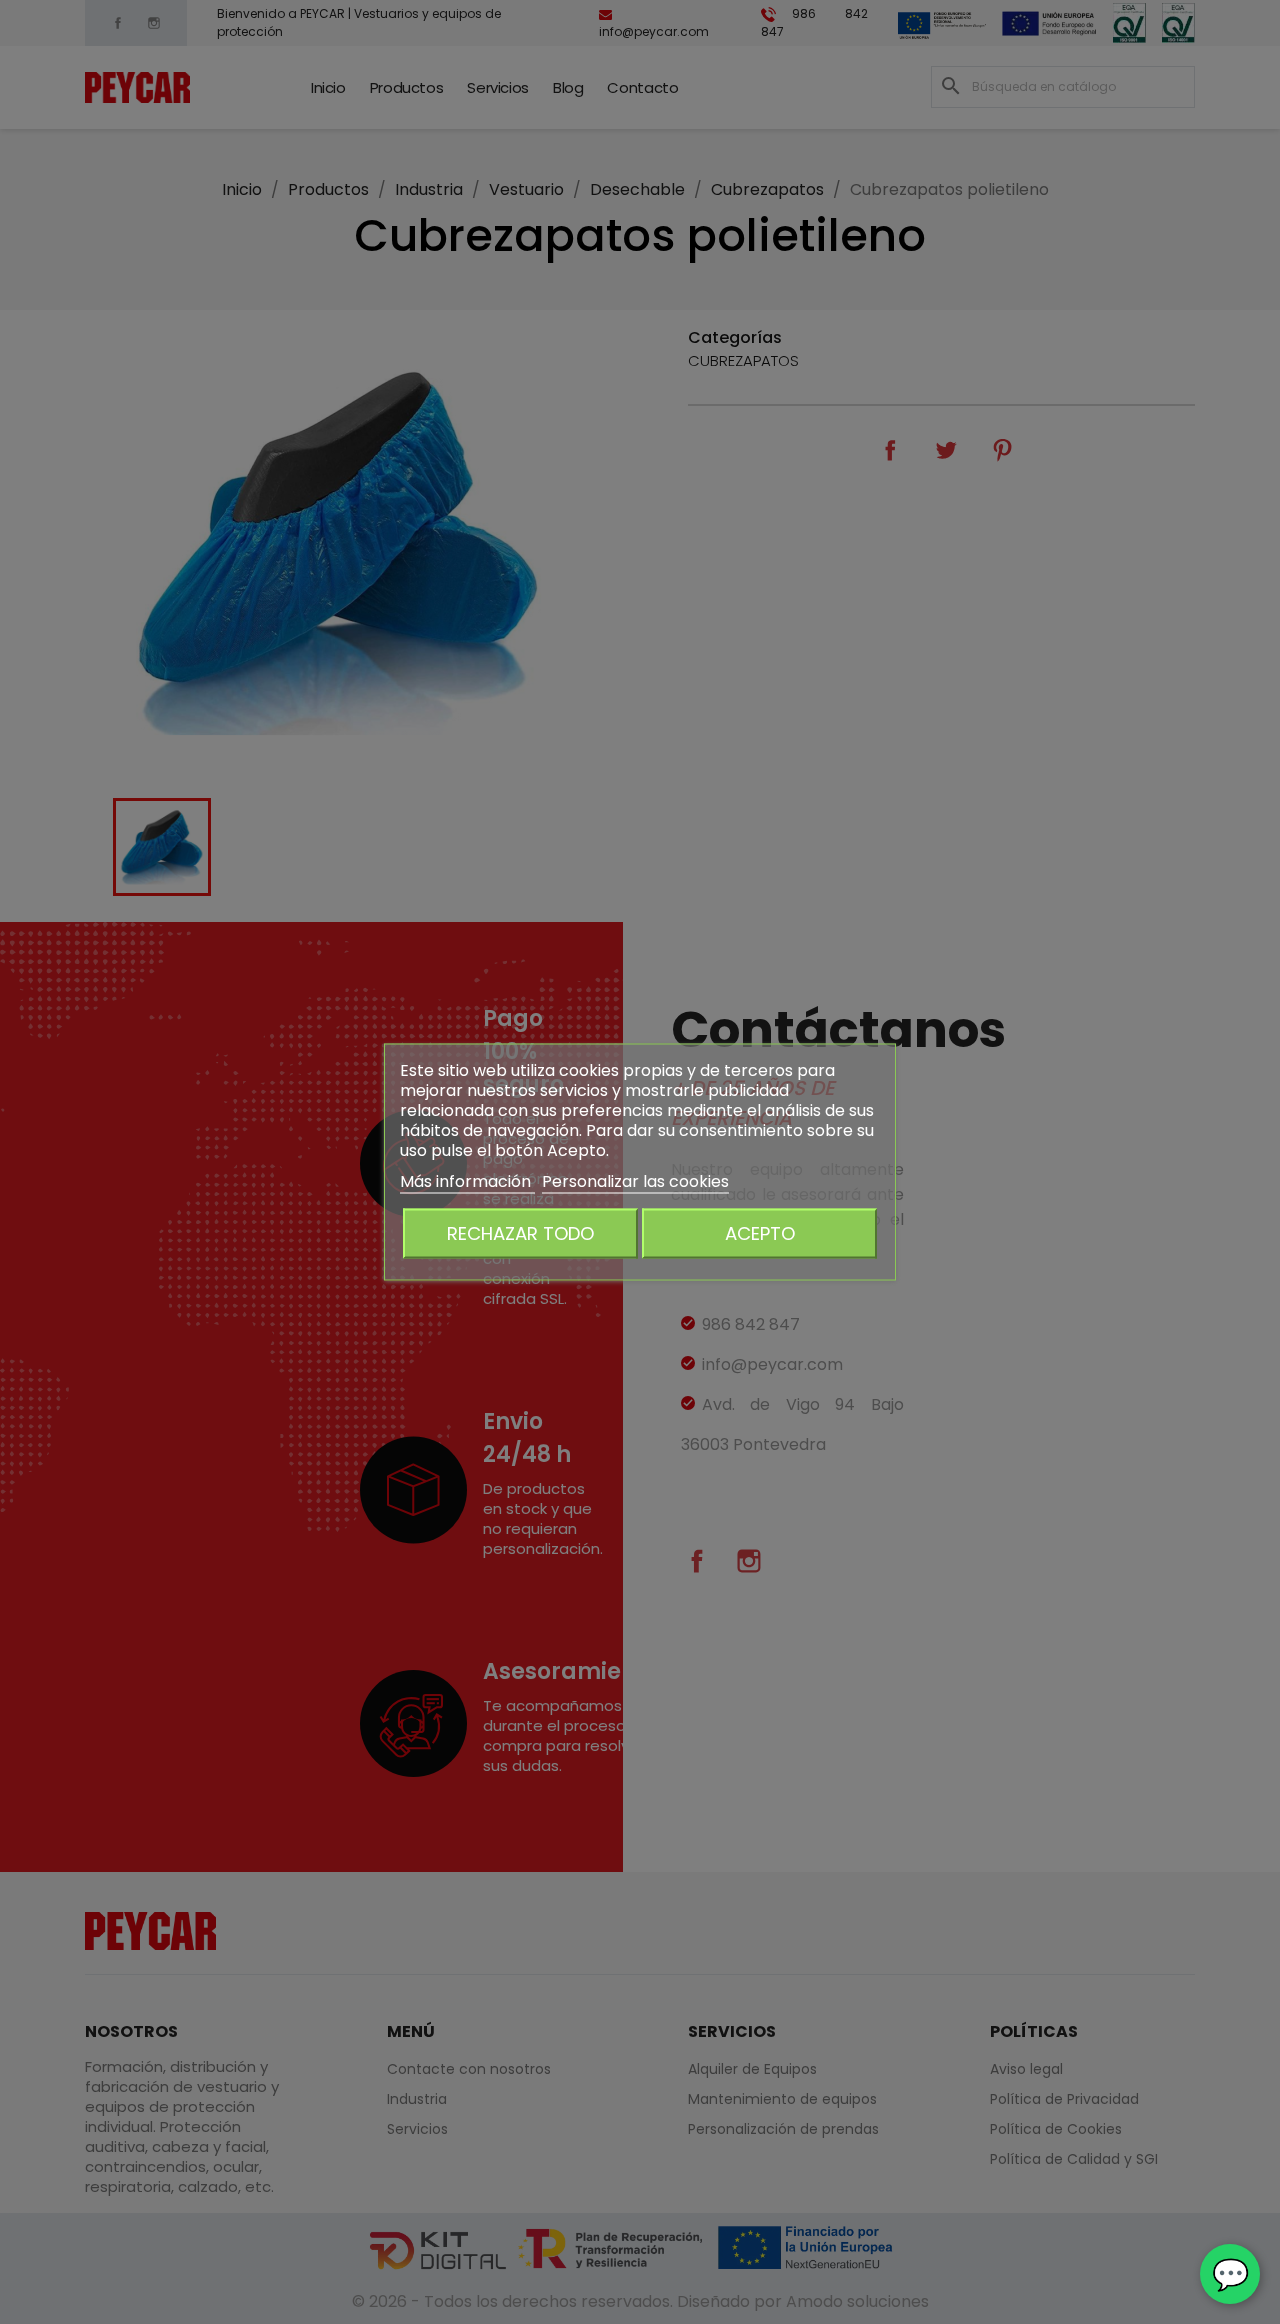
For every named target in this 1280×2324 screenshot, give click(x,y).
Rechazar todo (520, 1233)
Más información (467, 1181)
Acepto (760, 1233)
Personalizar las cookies (635, 1181)
